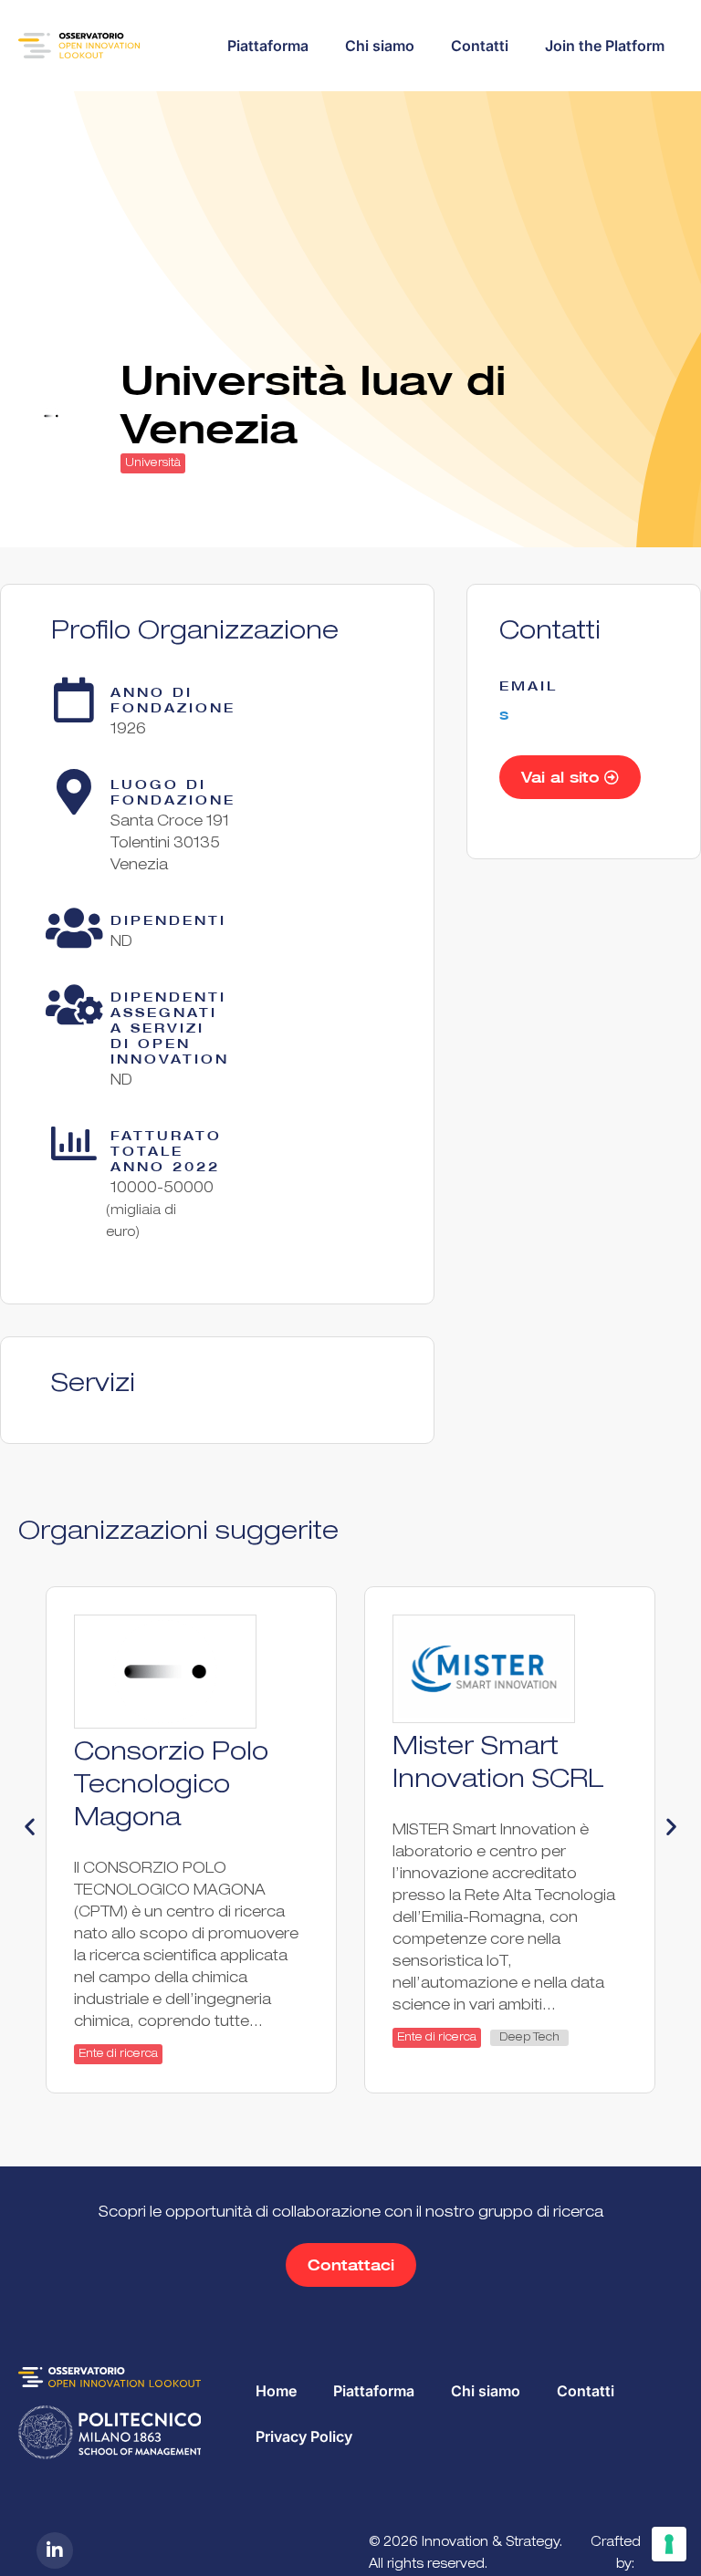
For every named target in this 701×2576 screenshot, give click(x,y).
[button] (30, 1826)
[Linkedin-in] (55, 2550)
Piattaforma (268, 46)
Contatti (480, 46)
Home (276, 2391)
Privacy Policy (304, 2436)
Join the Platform (605, 46)
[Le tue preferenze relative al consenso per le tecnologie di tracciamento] (669, 2544)
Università (153, 463)
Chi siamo (380, 46)
